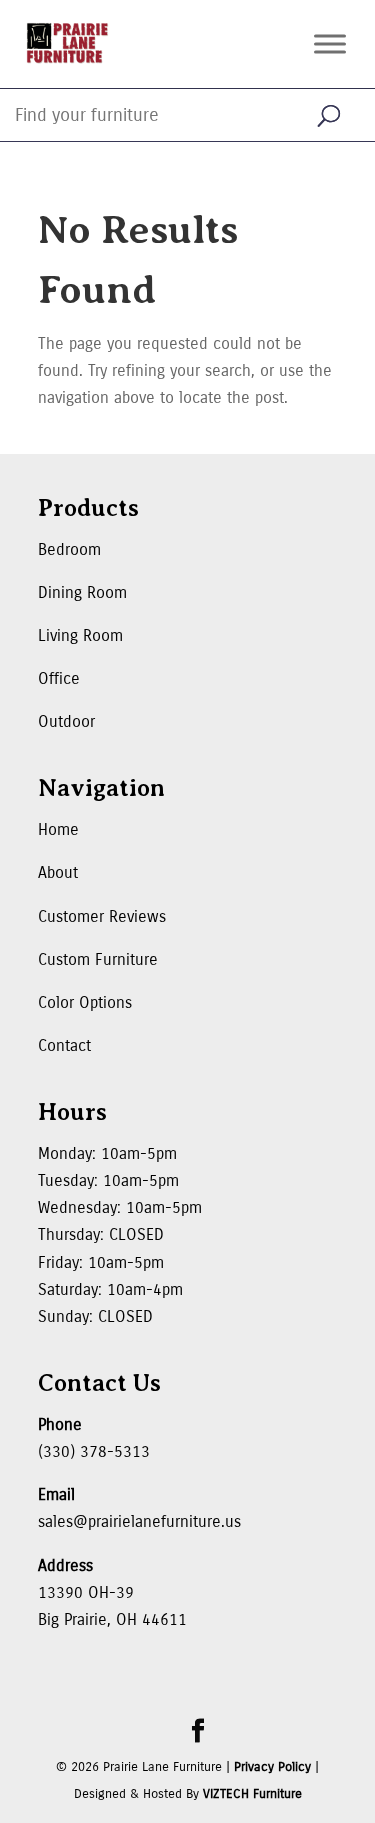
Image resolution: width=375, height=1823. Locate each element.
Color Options (85, 1002)
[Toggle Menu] (330, 43)
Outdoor (66, 721)
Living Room (80, 635)
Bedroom (69, 549)
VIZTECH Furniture (252, 1794)
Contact (64, 1045)
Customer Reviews (102, 916)
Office (59, 678)
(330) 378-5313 (94, 1451)
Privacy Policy (272, 1767)
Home (58, 829)
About (58, 872)
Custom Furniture (98, 959)
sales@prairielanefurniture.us (139, 1521)
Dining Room (82, 592)
